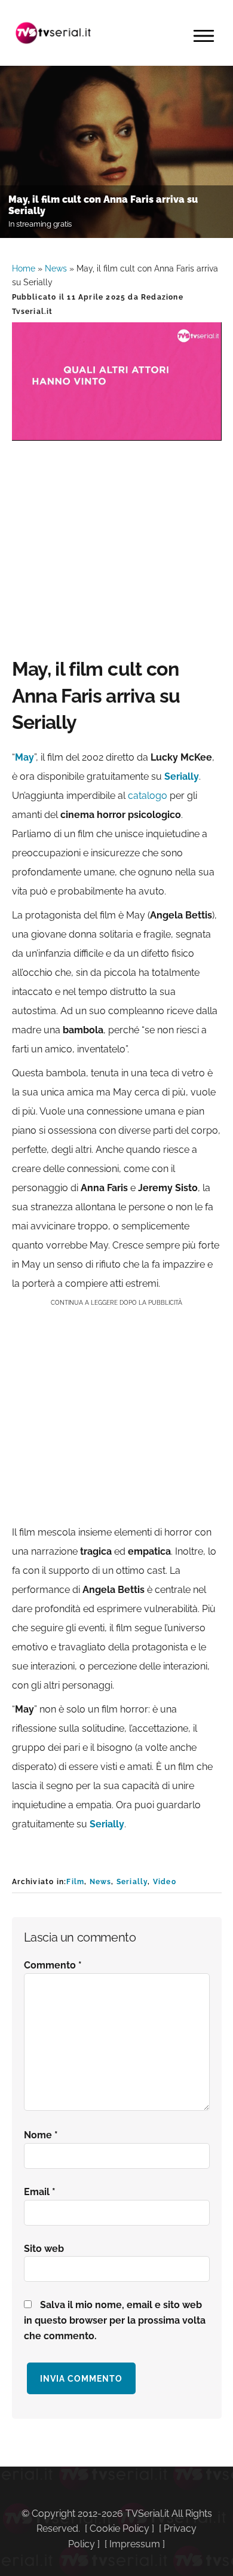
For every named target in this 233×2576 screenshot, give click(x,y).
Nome (41, 2135)
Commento (53, 1965)
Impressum (135, 2544)
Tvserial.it (54, 33)
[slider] (116, 431)
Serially (132, 1882)
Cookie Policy (119, 2528)
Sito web (44, 2249)
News (56, 268)
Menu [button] (204, 36)
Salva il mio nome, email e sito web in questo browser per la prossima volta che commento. (115, 2320)
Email (40, 2192)
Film (75, 1882)
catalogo (148, 796)
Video (165, 1882)
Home (24, 268)
